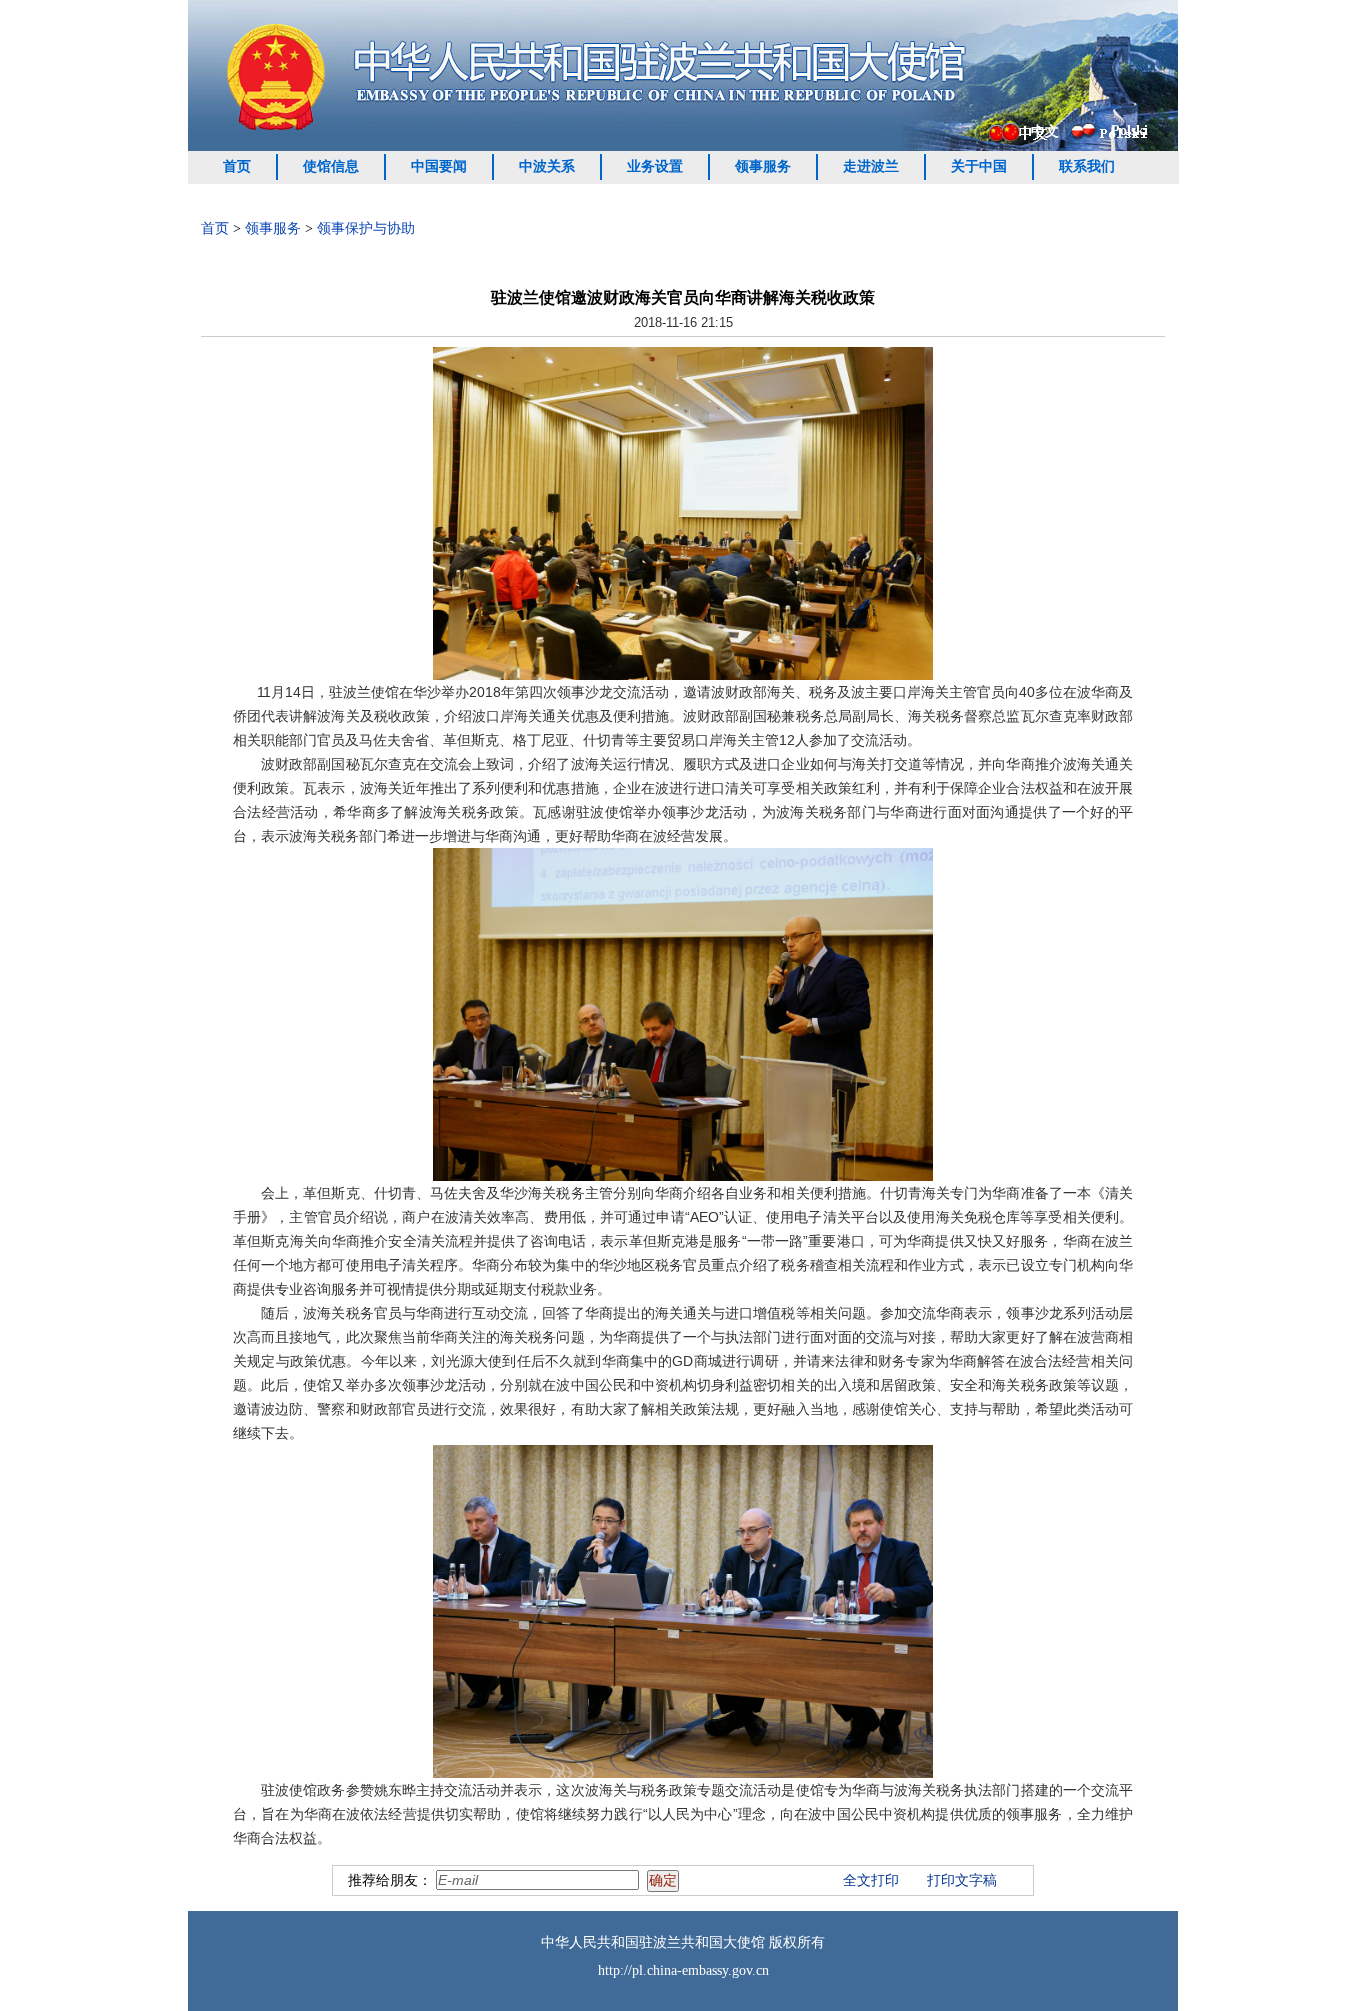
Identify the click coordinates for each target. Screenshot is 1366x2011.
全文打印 (871, 1880)
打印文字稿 (962, 1880)
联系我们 (1087, 166)
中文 (1045, 131)
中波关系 (547, 166)
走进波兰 (871, 166)
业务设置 (655, 166)
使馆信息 (331, 166)
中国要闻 (439, 166)
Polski (1129, 130)
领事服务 (763, 166)
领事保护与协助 (366, 228)
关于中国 (979, 166)
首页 (237, 166)
